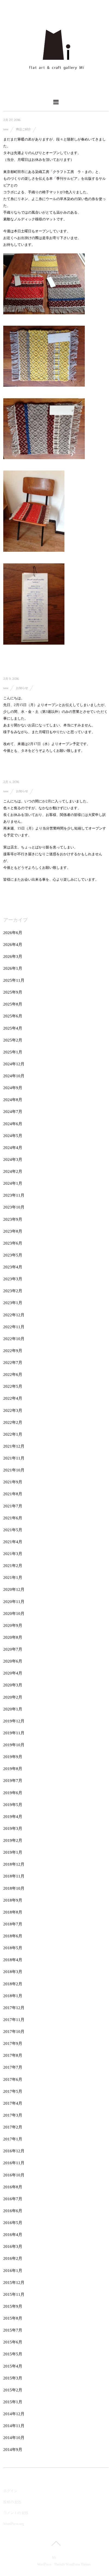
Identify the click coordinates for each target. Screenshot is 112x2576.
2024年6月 (13, 1124)
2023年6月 (13, 1243)
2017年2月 (13, 2127)
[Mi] (56, 89)
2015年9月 (13, 2306)
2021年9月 (13, 1482)
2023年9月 (13, 1219)
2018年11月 (14, 1876)
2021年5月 (13, 1530)
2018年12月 (14, 1864)
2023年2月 (13, 1291)
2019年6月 (13, 1793)
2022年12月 (14, 1315)
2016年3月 (13, 2247)
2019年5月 (13, 1805)
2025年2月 (13, 1040)
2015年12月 (14, 2283)
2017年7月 (13, 2067)
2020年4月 (13, 1673)
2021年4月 (13, 1542)
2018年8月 (13, 1912)
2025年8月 (13, 1004)
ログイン (10, 2491)
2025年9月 (13, 992)
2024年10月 (14, 1076)
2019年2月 (13, 1840)
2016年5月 (13, 2223)
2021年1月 (13, 1578)
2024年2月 (13, 1171)
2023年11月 (14, 1195)
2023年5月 (13, 1255)
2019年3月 (13, 1829)
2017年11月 (14, 2020)
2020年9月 (13, 1625)
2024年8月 (13, 1100)
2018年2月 (13, 1984)
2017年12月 (14, 2008)
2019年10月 (14, 1745)
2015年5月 (13, 2354)
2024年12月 (14, 1064)
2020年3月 (13, 1685)
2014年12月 (14, 2414)
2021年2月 (13, 1566)
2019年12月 (14, 1721)
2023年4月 (13, 1267)
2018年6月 (13, 1936)
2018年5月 (13, 1948)
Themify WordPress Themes (72, 2564)
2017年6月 (13, 2079)
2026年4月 (13, 945)
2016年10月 (14, 2175)
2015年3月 (13, 2378)
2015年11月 (14, 2294)
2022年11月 (14, 1327)
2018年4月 (13, 1960)
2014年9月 (13, 2450)
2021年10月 (14, 1470)
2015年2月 (13, 2390)
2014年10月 (14, 2438)
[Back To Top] (56, 2543)
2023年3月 (13, 1279)
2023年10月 (14, 1207)
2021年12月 (14, 1446)
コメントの (16, 2513)
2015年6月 (13, 2342)
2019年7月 (13, 1781)
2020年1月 (13, 1709)
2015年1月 (13, 2402)
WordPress (44, 2564)
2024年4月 (13, 1148)
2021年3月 (13, 1554)
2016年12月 (14, 2151)
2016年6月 (13, 2211)
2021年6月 (13, 1518)
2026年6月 (13, 933)
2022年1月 (13, 1434)
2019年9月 (13, 1757)
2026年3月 (13, 956)
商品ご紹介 (24, 129)
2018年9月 (13, 1900)
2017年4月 (13, 2103)
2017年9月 (13, 2043)
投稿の (12, 2502)
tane (6, 129)
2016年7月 (13, 2199)
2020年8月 (13, 1637)
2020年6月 (13, 1661)
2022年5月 (13, 1386)
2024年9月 (13, 1088)
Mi (54, 2558)
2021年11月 (14, 1458)
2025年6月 (13, 1016)
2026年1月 (13, 968)
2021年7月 (13, 1506)
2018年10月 (14, 1888)
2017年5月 (13, 2091)
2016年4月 (13, 2235)
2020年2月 (13, 1697)
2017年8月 (13, 2055)
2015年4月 (13, 2366)
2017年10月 (14, 2032)
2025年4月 (13, 1028)
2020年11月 (14, 1602)
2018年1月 (13, 1996)
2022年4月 (13, 1398)
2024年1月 (13, 1183)
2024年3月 (13, 1160)
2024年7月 (13, 1112)
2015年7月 (13, 2330)
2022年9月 (13, 1351)
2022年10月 (14, 1339)
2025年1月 (13, 1052)
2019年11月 (14, 1733)
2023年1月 (13, 1303)
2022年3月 (13, 1411)
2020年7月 (13, 1649)
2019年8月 (13, 1769)
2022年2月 (13, 1422)
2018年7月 (13, 1924)
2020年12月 (14, 1589)
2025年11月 (14, 980)
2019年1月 (13, 1852)
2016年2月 (13, 2258)
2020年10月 (14, 1614)
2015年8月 (13, 2318)
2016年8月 (13, 2187)
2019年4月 (13, 1817)
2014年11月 (14, 2426)
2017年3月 (13, 2115)
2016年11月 (14, 2163)
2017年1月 (13, 2139)
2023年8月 (13, 1231)
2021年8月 (13, 1494)
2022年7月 (13, 1363)
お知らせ (22, 688)
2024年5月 (13, 1136)
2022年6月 (13, 1374)
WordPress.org (14, 2524)
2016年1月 (13, 2271)
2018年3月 (13, 1972)
